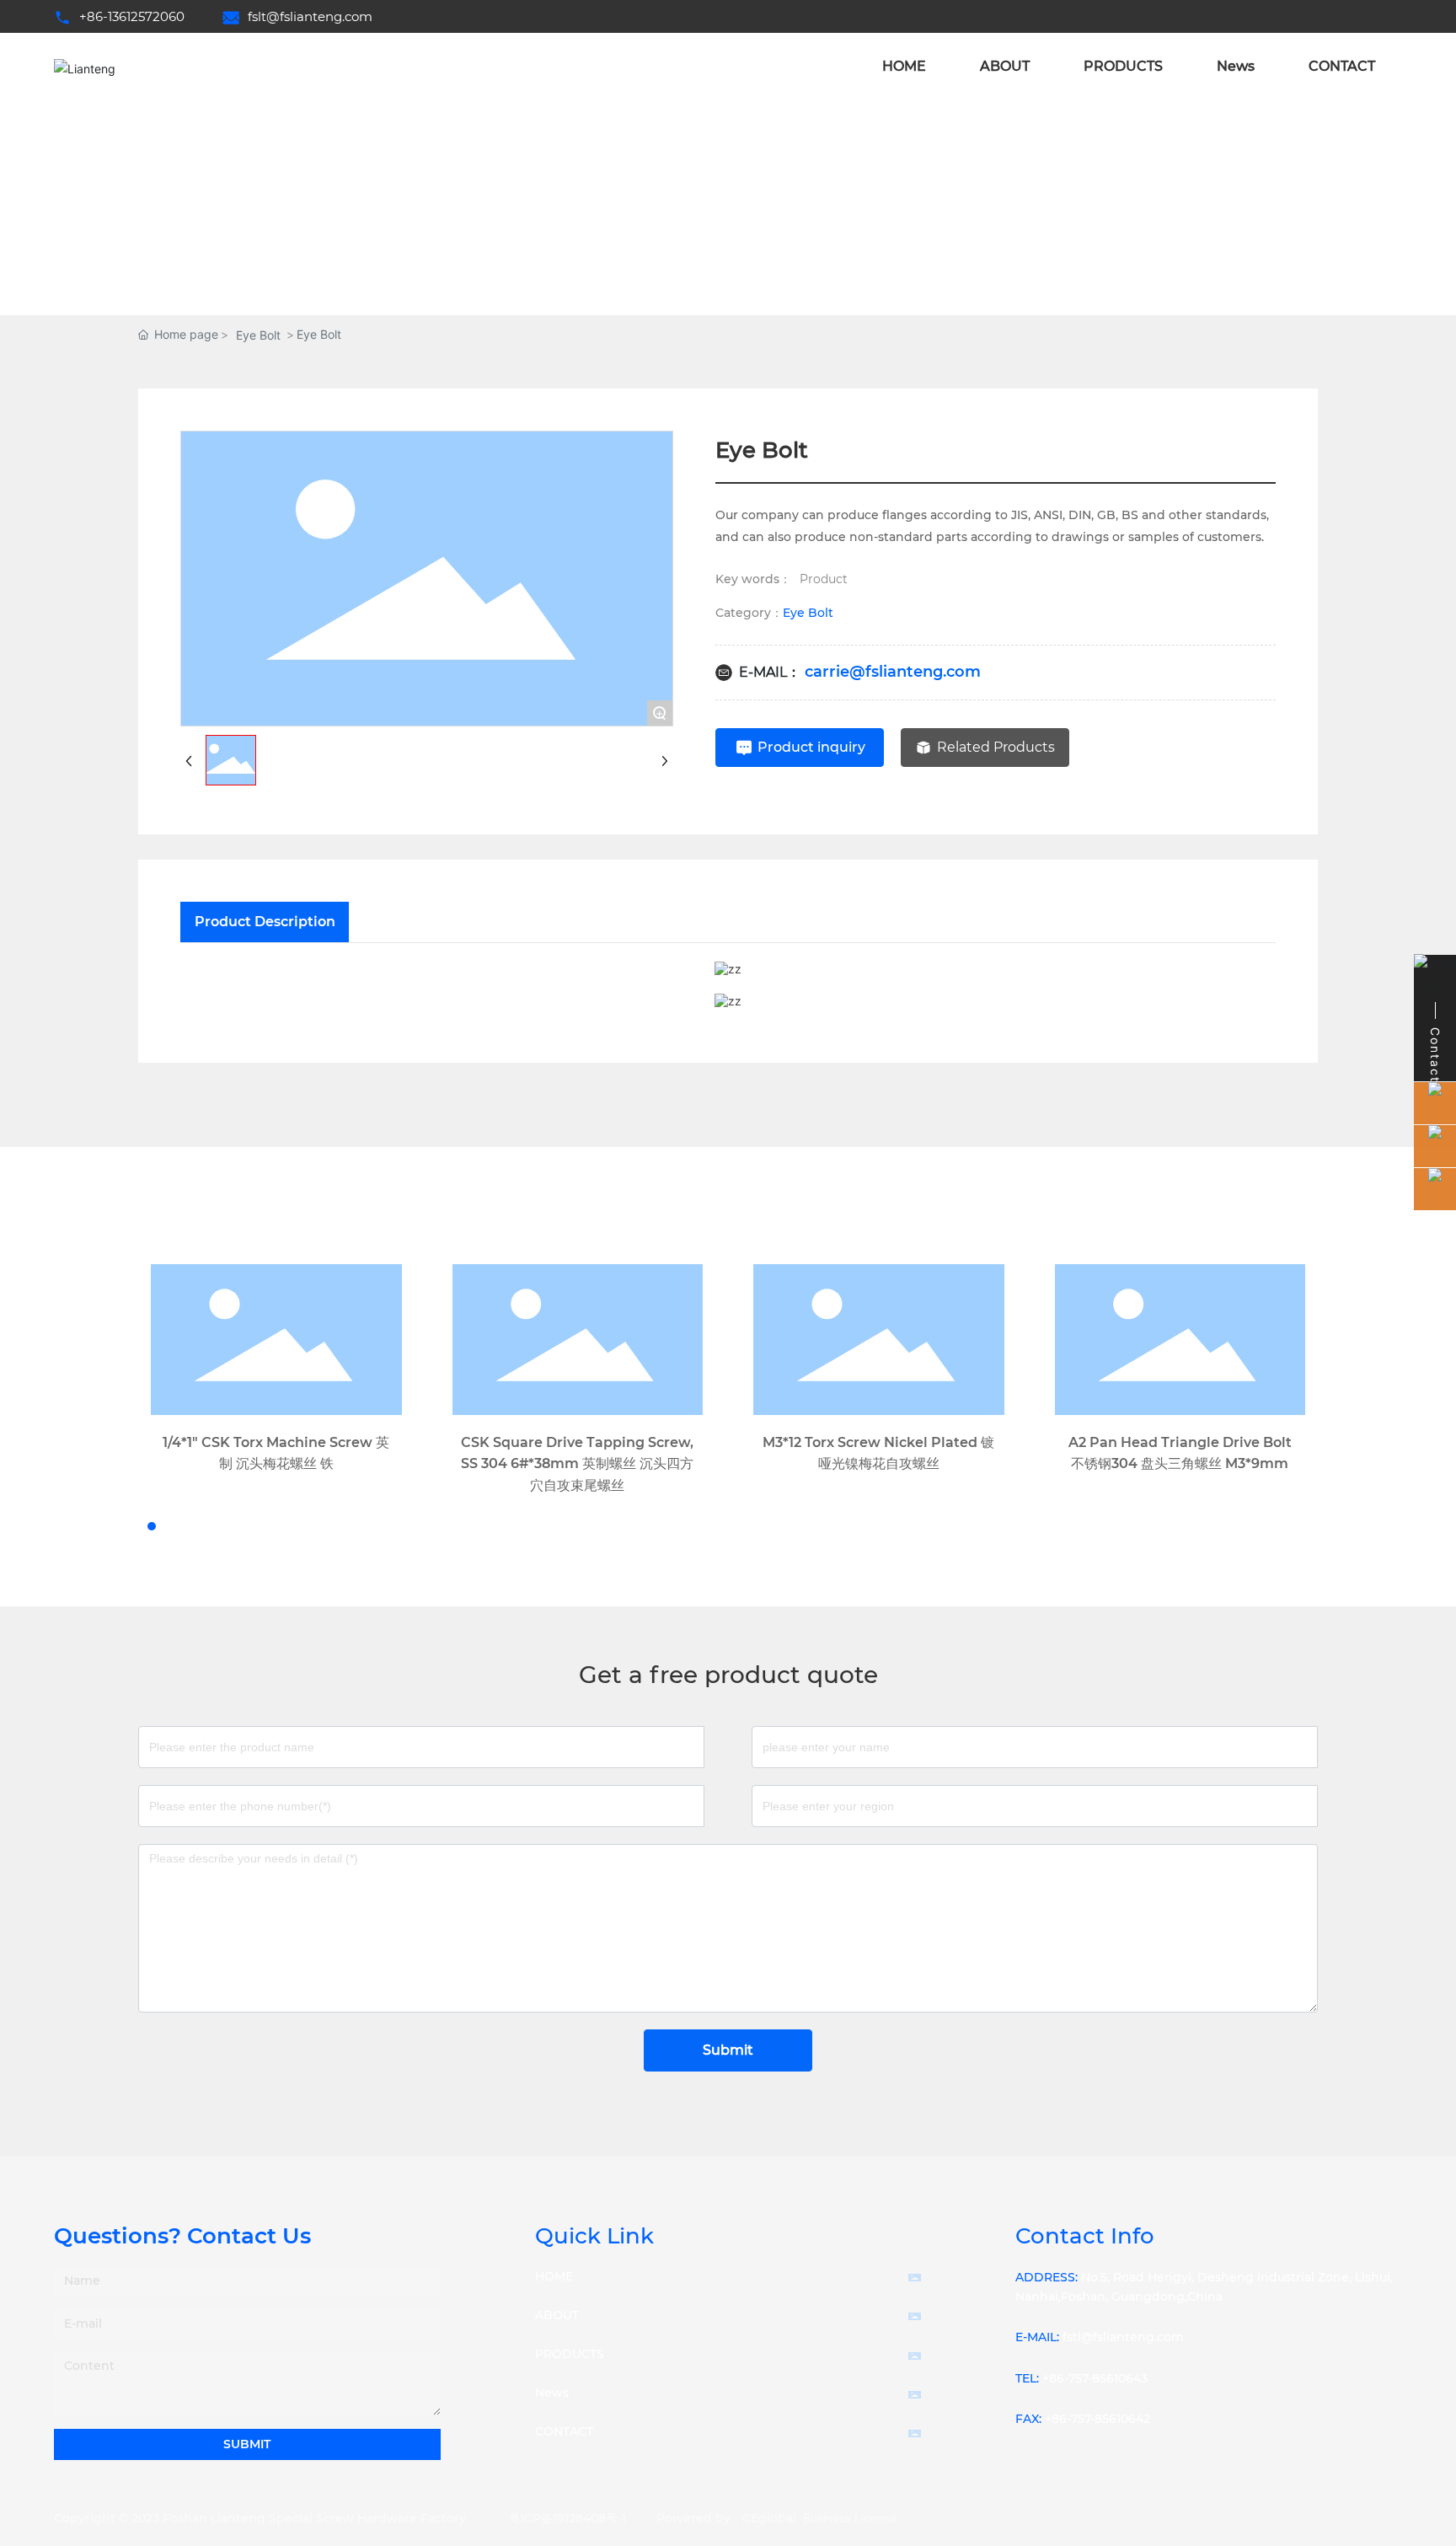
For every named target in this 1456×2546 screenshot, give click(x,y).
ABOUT (557, 2315)
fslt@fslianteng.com (310, 16)
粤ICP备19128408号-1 (567, 2518)
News (552, 2393)
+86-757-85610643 (1095, 2378)
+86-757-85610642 (1097, 2419)
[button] (136, 1526)
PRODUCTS (570, 2354)
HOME (554, 2276)
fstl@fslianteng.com (1123, 2337)
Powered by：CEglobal (726, 2518)
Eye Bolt (258, 335)
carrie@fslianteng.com (893, 672)
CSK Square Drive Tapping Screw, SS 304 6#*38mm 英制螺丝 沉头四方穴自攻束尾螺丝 (577, 1464)
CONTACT (564, 2431)
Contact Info (1085, 2236)
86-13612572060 (136, 16)
